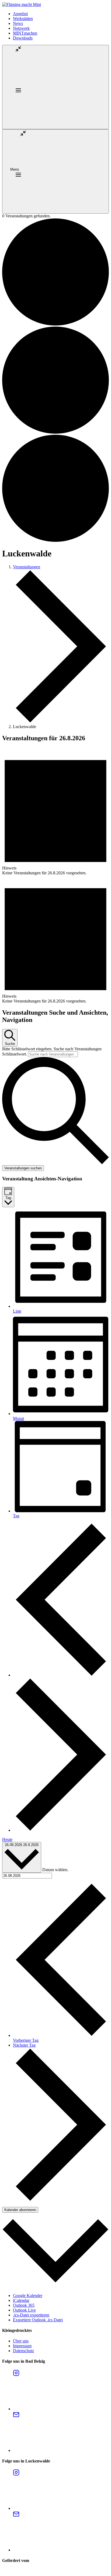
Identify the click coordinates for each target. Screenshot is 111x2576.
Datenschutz (23, 2351)
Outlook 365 (24, 2305)
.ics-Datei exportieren (31, 2315)
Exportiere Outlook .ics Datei (38, 2320)
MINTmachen (25, 33)
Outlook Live (24, 2310)
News (18, 23)
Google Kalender (28, 2296)
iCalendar (21, 2300)
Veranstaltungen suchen (23, 1168)
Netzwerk (21, 28)
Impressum (22, 2346)
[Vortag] (61, 1675)
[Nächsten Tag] (61, 1830)
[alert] (55, 811)
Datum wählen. (55, 1870)
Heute (7, 1839)
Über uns (21, 2341)
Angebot (20, 14)
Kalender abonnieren (20, 2210)
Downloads (23, 38)
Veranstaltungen (27, 567)
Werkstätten (23, 19)
